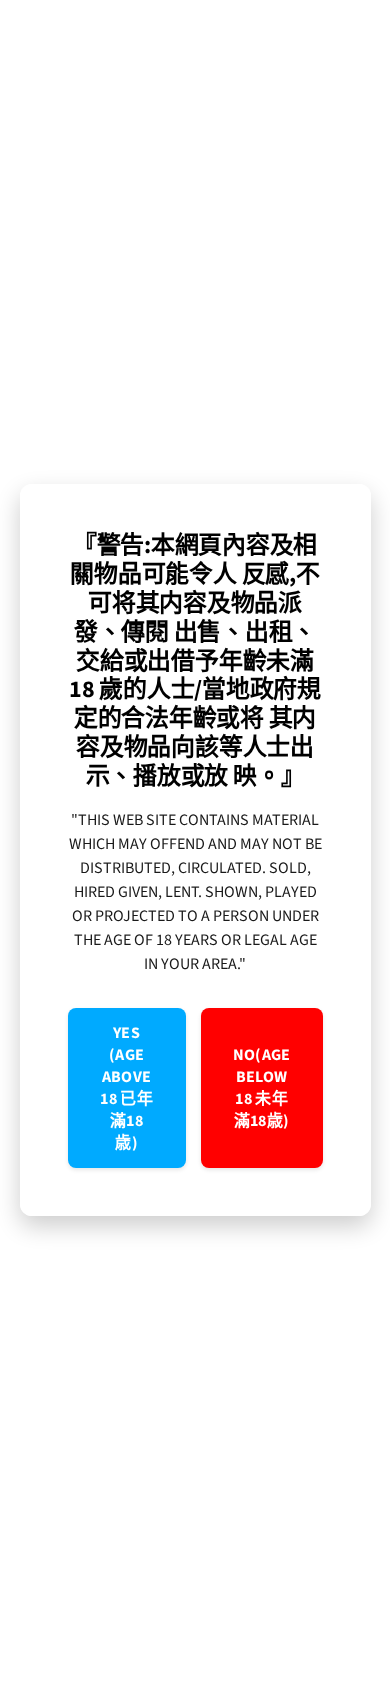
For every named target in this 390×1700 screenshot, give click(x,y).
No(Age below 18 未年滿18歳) (262, 1088)
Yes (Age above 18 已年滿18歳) (126, 1088)
